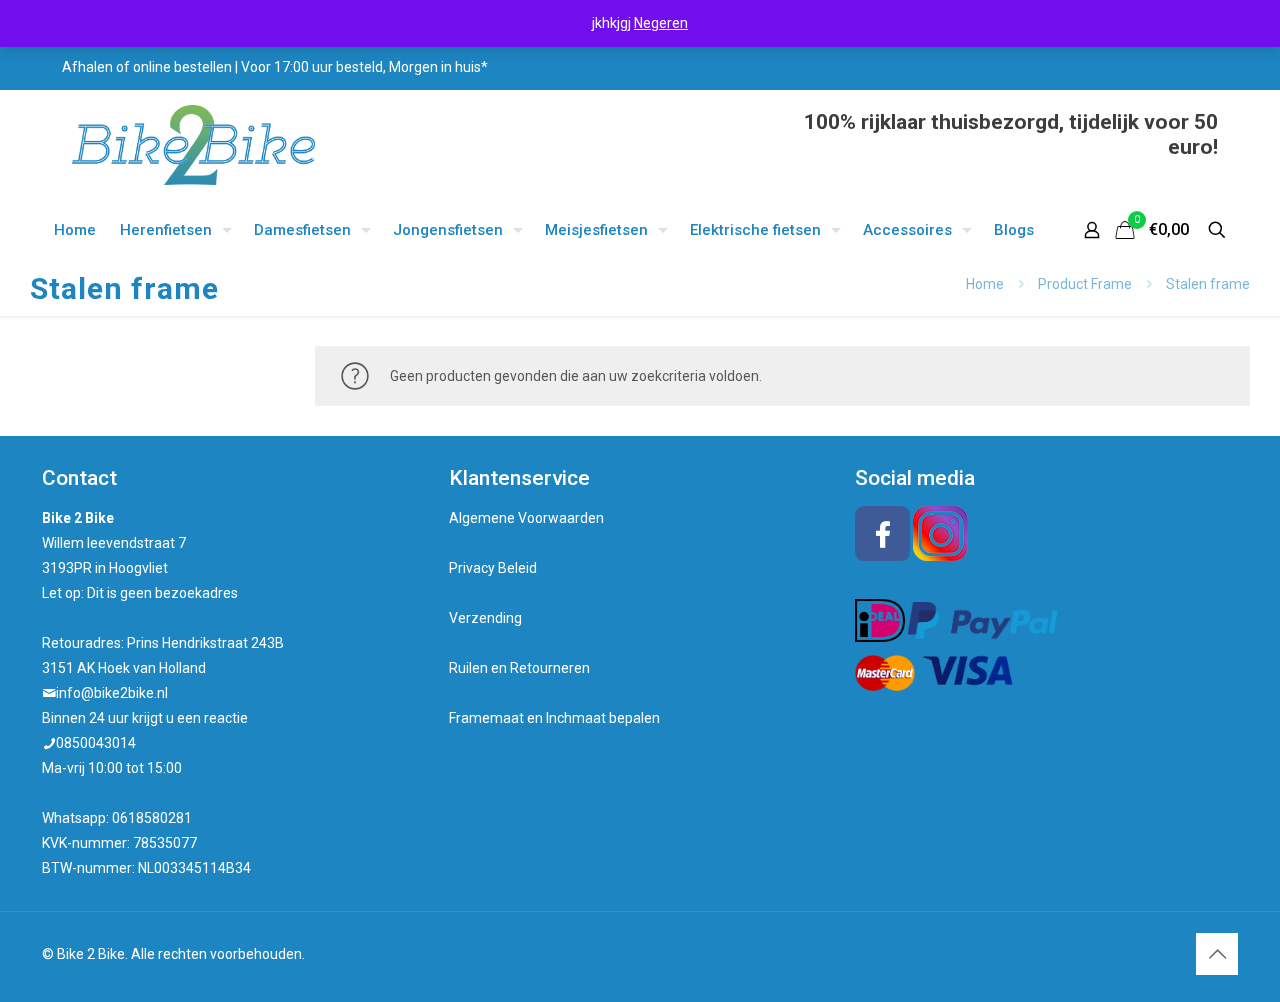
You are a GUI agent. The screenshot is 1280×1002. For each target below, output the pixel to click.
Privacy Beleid (493, 568)
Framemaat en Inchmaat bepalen (554, 718)
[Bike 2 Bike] (193, 145)
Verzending (485, 618)
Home (985, 284)
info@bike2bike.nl (112, 693)
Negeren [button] (661, 23)
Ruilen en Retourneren (519, 668)
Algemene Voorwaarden (526, 518)
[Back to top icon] (1217, 954)
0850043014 (96, 743)
